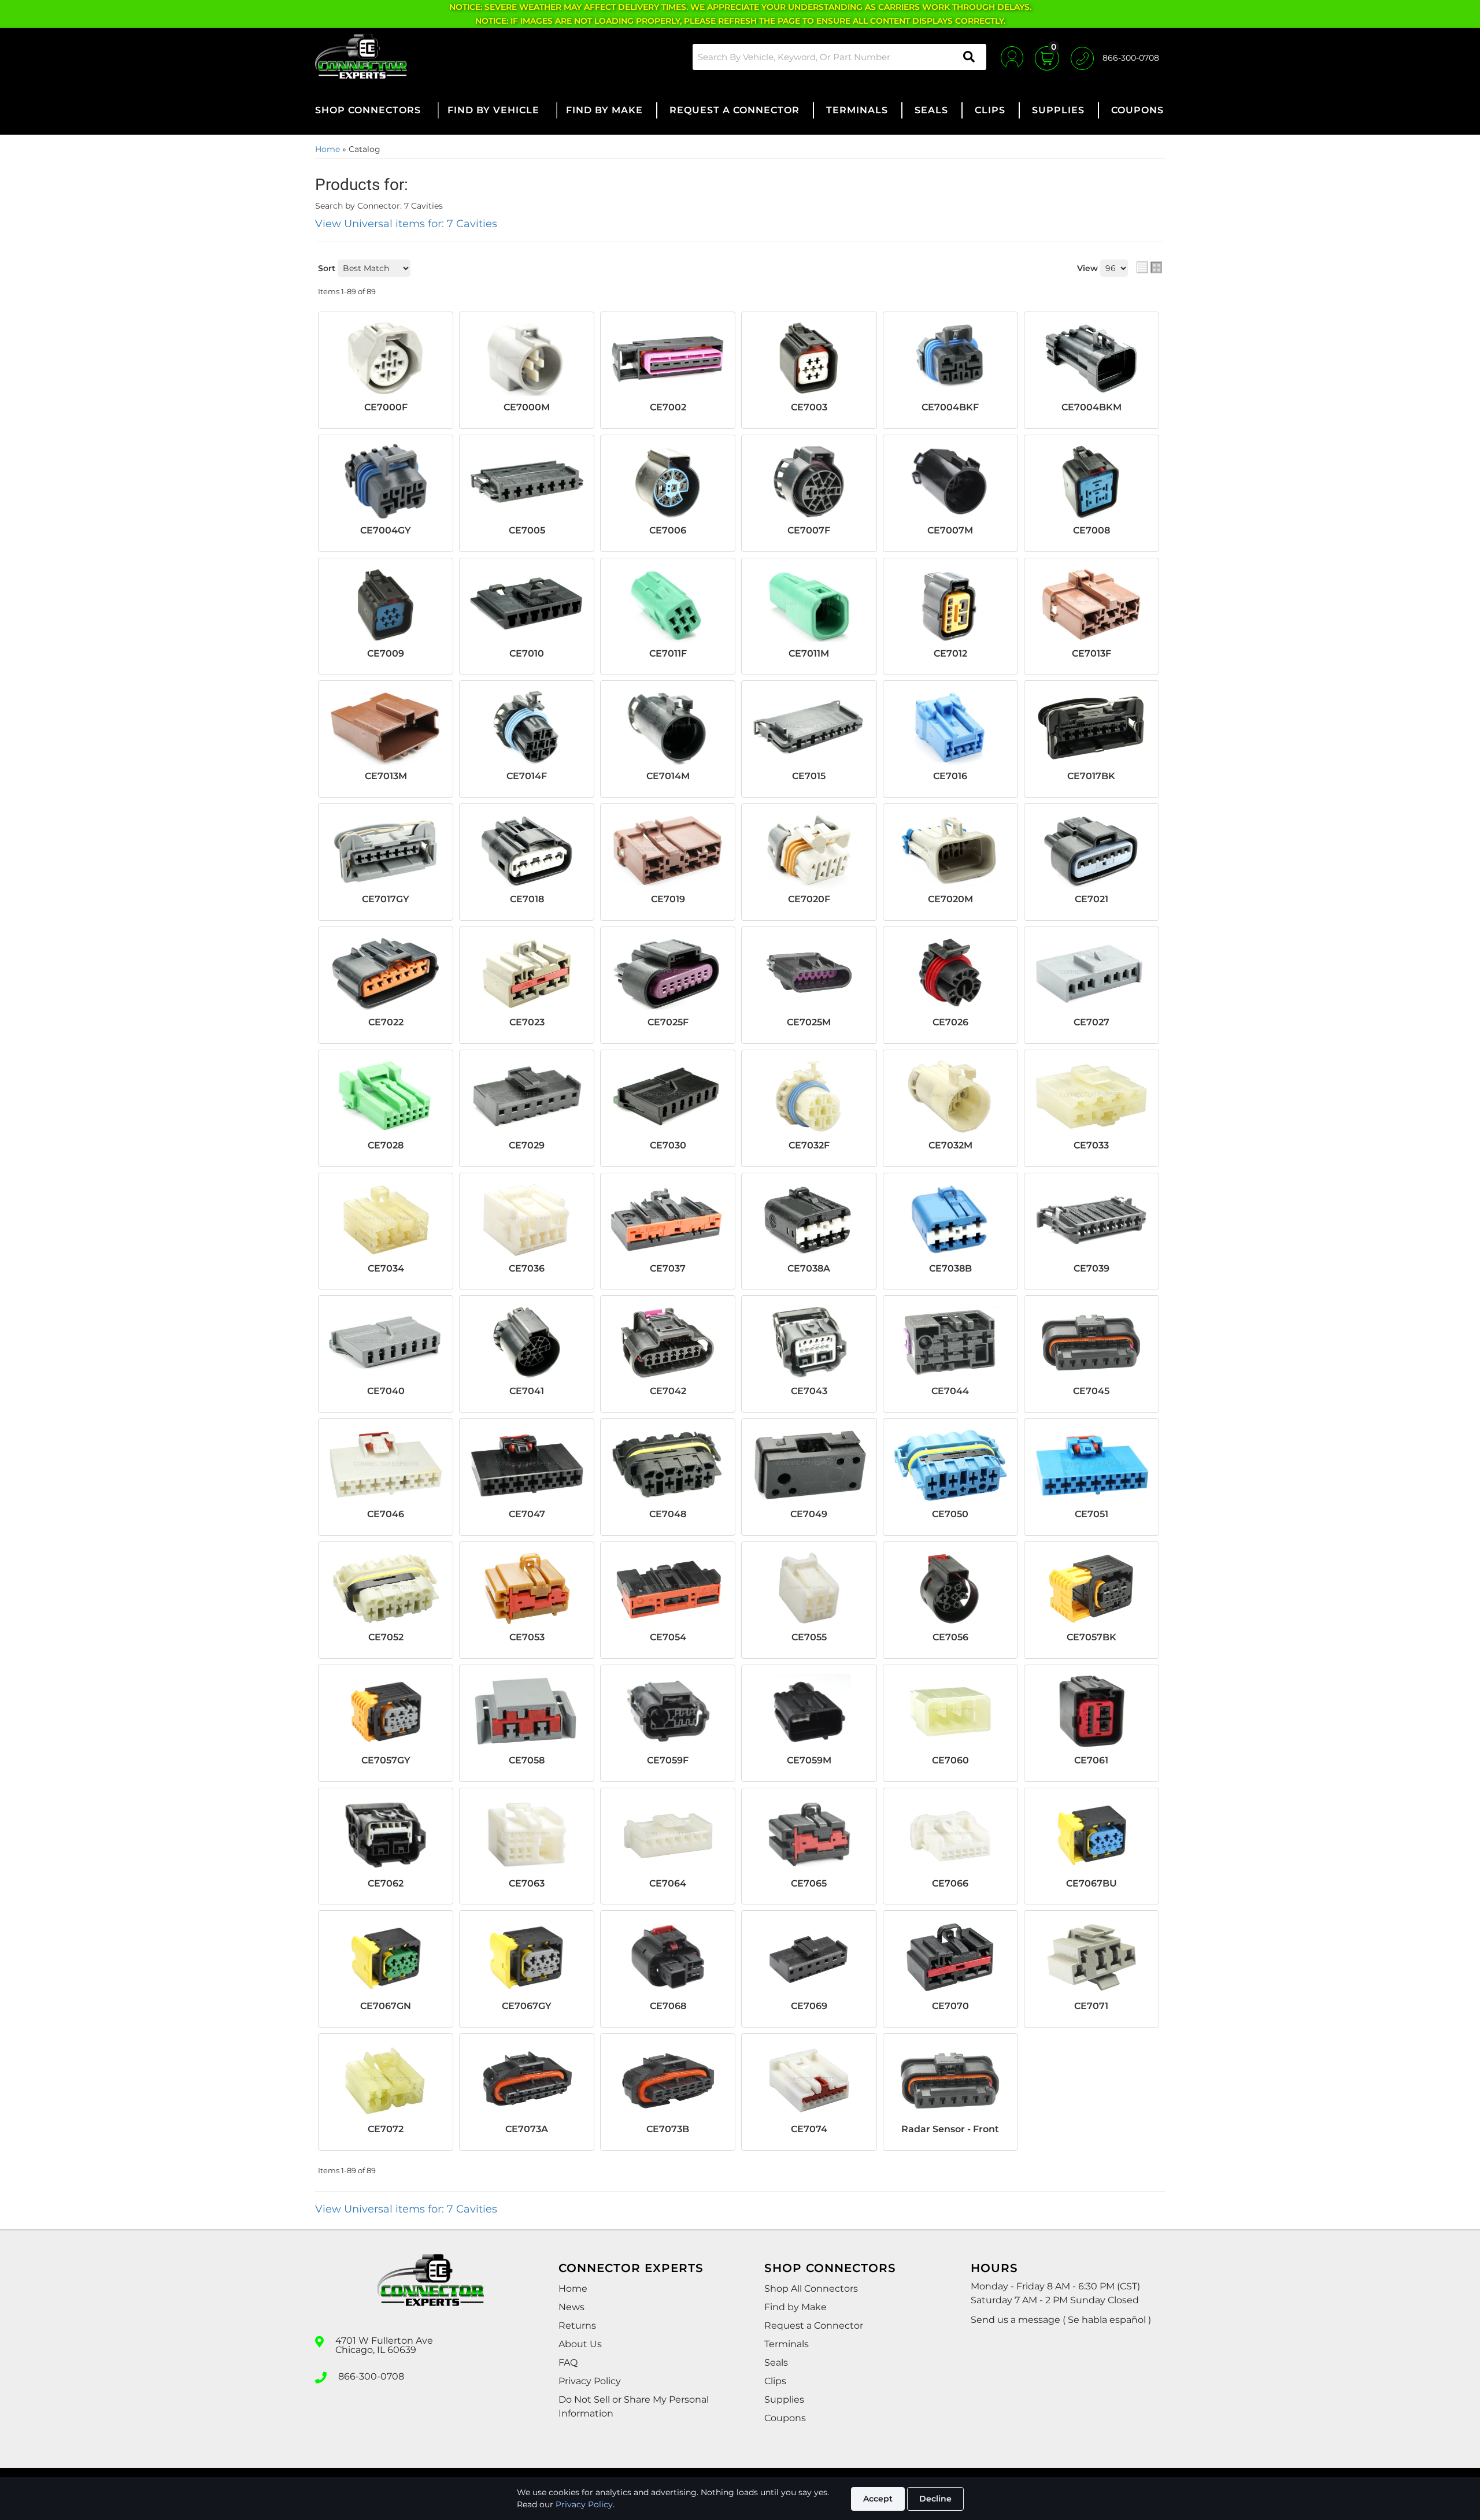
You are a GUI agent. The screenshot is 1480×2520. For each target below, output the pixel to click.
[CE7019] (668, 850)
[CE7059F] (668, 1711)
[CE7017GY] (386, 850)
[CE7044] (950, 1342)
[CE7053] (527, 1588)
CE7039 (1091, 1268)
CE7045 (1091, 1391)
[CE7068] (668, 1957)
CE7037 (668, 1268)
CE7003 (809, 407)
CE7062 (386, 1883)
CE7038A (809, 1268)
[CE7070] (950, 1957)
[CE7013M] (386, 727)
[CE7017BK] (1091, 727)
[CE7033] (1091, 1096)
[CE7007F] (809, 481)
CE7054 (668, 1637)
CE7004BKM (1091, 407)
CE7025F (668, 1022)
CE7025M (809, 1022)
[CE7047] (527, 1465)
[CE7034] (386, 1220)
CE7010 (527, 653)
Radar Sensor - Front (950, 2129)
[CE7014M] (668, 727)
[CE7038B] (950, 1220)
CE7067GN (386, 2006)
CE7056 (950, 1637)
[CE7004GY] (386, 481)
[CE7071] (1091, 1957)
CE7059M (809, 1760)
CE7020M (950, 899)
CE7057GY (386, 1760)
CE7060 (950, 1760)
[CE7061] (1091, 1711)
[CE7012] (950, 605)
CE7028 (386, 1145)
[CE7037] (668, 1220)
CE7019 (668, 899)
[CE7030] (668, 1096)
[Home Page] (431, 2291)
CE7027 (1091, 1022)
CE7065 (809, 1883)
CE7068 (668, 2006)
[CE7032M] (950, 1096)
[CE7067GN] (386, 1957)
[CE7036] (527, 1220)
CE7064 (668, 1883)
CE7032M (950, 1145)
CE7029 (527, 1145)
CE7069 (809, 2006)
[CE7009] (386, 605)
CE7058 (527, 1760)
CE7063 (527, 1883)
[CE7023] (527, 973)
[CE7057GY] (386, 1711)
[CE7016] (950, 727)
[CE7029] (527, 1096)
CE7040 (386, 1391)
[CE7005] (527, 481)
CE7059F (668, 1760)
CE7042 (668, 1391)
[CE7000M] (527, 358)
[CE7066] (950, 1835)
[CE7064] (668, 1835)
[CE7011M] (809, 605)
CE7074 (809, 2129)
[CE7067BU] (1091, 1835)
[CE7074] (809, 2080)
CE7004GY (386, 530)
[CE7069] (809, 1957)
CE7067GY (527, 2006)
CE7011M (809, 653)
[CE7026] (950, 973)
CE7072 (386, 2129)
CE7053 (527, 1637)
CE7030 (668, 1145)
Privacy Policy (584, 2504)
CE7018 (527, 899)
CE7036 (527, 1268)
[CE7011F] (668, 605)
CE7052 (386, 1637)
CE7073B (668, 2129)
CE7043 (809, 1391)
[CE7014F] (527, 727)
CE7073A (527, 2129)
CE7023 (527, 1022)
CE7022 (386, 1022)
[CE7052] (386, 1588)
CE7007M (950, 530)
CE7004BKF (950, 407)
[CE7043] (809, 1342)
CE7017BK (1091, 776)
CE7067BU (1091, 1883)
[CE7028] (386, 1096)
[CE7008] (1091, 481)
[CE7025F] (668, 973)
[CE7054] (668, 1588)
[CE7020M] (950, 850)
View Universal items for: (406, 224)
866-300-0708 (371, 2377)
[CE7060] (950, 1711)
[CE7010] (527, 605)
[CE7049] (809, 1465)
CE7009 (386, 653)
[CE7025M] (809, 973)
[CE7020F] (809, 850)
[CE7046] (386, 1465)
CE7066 (950, 1883)
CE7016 (950, 776)
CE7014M (668, 776)
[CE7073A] (527, 2080)
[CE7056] (950, 1588)
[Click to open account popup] (1012, 57)
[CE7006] (668, 481)
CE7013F (1091, 653)
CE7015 (809, 776)
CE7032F (809, 1145)
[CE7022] (386, 973)
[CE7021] (1091, 850)
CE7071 (1091, 2006)
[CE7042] (668, 1342)
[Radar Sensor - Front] (950, 2080)
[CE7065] (809, 1835)
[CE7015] (809, 727)
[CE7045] (1091, 1342)
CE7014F (527, 776)
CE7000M (527, 407)
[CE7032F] (809, 1096)
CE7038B (950, 1268)
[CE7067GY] (527, 1957)
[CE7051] (1091, 1465)
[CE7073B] (668, 2080)
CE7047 (527, 1514)
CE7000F (386, 407)
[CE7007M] (950, 481)
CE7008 (1091, 530)
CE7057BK (1091, 1637)
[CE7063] (527, 1835)
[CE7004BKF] (950, 358)
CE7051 (1091, 1514)
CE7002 (668, 407)
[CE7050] (950, 1465)
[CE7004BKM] (1091, 358)
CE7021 (1091, 899)
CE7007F (809, 530)
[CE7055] (809, 1588)
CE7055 (809, 1637)
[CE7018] (527, 850)
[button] (839, 57)
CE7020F (809, 899)
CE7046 (386, 1514)
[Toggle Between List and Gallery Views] (1149, 267)
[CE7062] (386, 1835)
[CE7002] (668, 358)
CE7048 (668, 1514)
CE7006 (668, 530)
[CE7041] (527, 1342)
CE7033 (1091, 1145)
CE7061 (1091, 1760)
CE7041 (527, 1391)
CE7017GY (386, 899)
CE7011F (668, 653)
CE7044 (950, 1391)
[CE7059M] (809, 1711)
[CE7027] (1091, 973)
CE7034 (386, 1268)
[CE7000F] (386, 358)
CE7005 (527, 530)
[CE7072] (386, 2080)
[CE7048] (668, 1465)
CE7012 (950, 653)
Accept (878, 2499)
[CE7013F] (1091, 605)
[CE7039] (1091, 1220)
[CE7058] (527, 1711)
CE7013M (386, 776)
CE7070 (950, 2006)
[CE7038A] (809, 1220)
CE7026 (950, 1022)
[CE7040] (386, 1342)
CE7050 (950, 1514)
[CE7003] (809, 358)
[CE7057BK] (1091, 1588)
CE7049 (809, 1514)
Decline (935, 2499)
